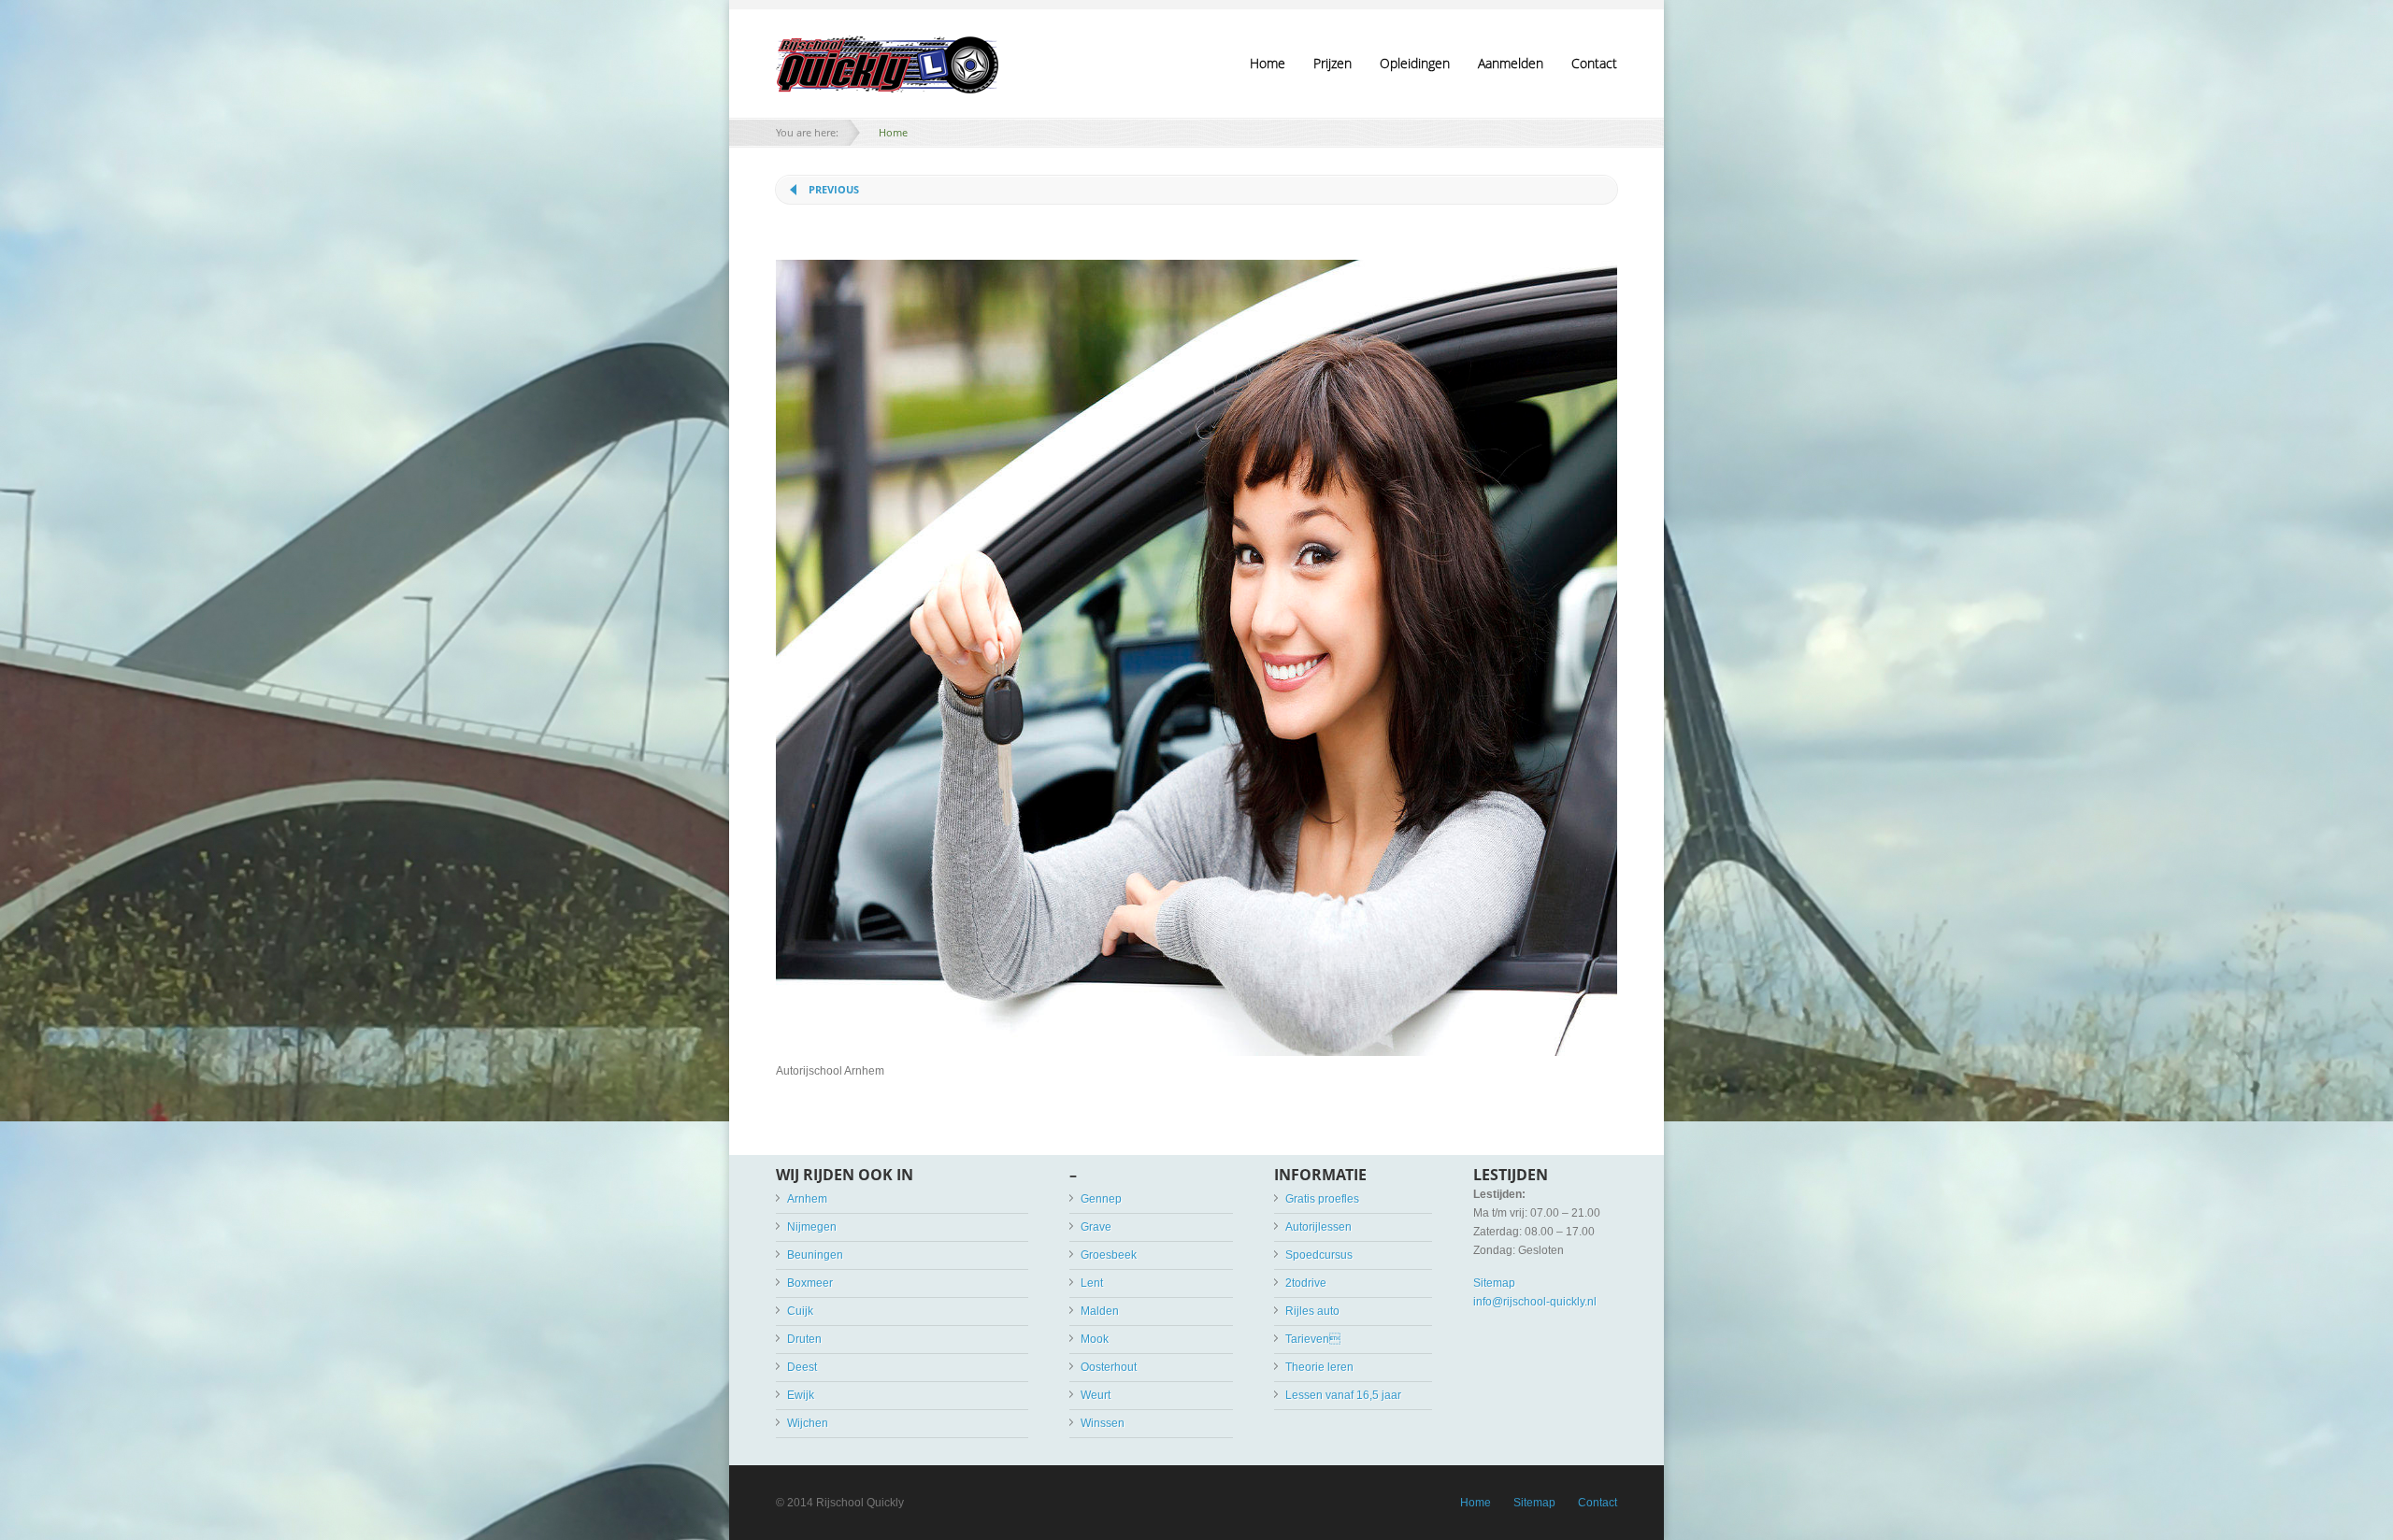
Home (1268, 63)
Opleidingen (1415, 63)
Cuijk (800, 1311)
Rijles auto (1312, 1311)
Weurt (1096, 1395)
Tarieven (1313, 1339)
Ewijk (801, 1395)
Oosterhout (1109, 1367)
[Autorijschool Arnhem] (1196, 1052)
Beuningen (815, 1255)
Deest (802, 1367)
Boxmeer (810, 1283)
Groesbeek (1109, 1255)
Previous (834, 189)
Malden (1100, 1311)
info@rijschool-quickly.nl (1535, 1302)
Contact (1594, 63)
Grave (1096, 1227)
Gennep (1101, 1199)
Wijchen (808, 1423)
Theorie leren (1319, 1367)
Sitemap (1494, 1283)
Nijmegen (812, 1227)
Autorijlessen (1318, 1227)
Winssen (1103, 1423)
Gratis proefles (1322, 1199)
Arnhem (807, 1199)
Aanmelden (1511, 63)
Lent (1092, 1283)
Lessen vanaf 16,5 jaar (1343, 1395)
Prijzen (1333, 63)
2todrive (1306, 1283)
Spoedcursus (1319, 1255)
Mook (1095, 1339)
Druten (804, 1339)
